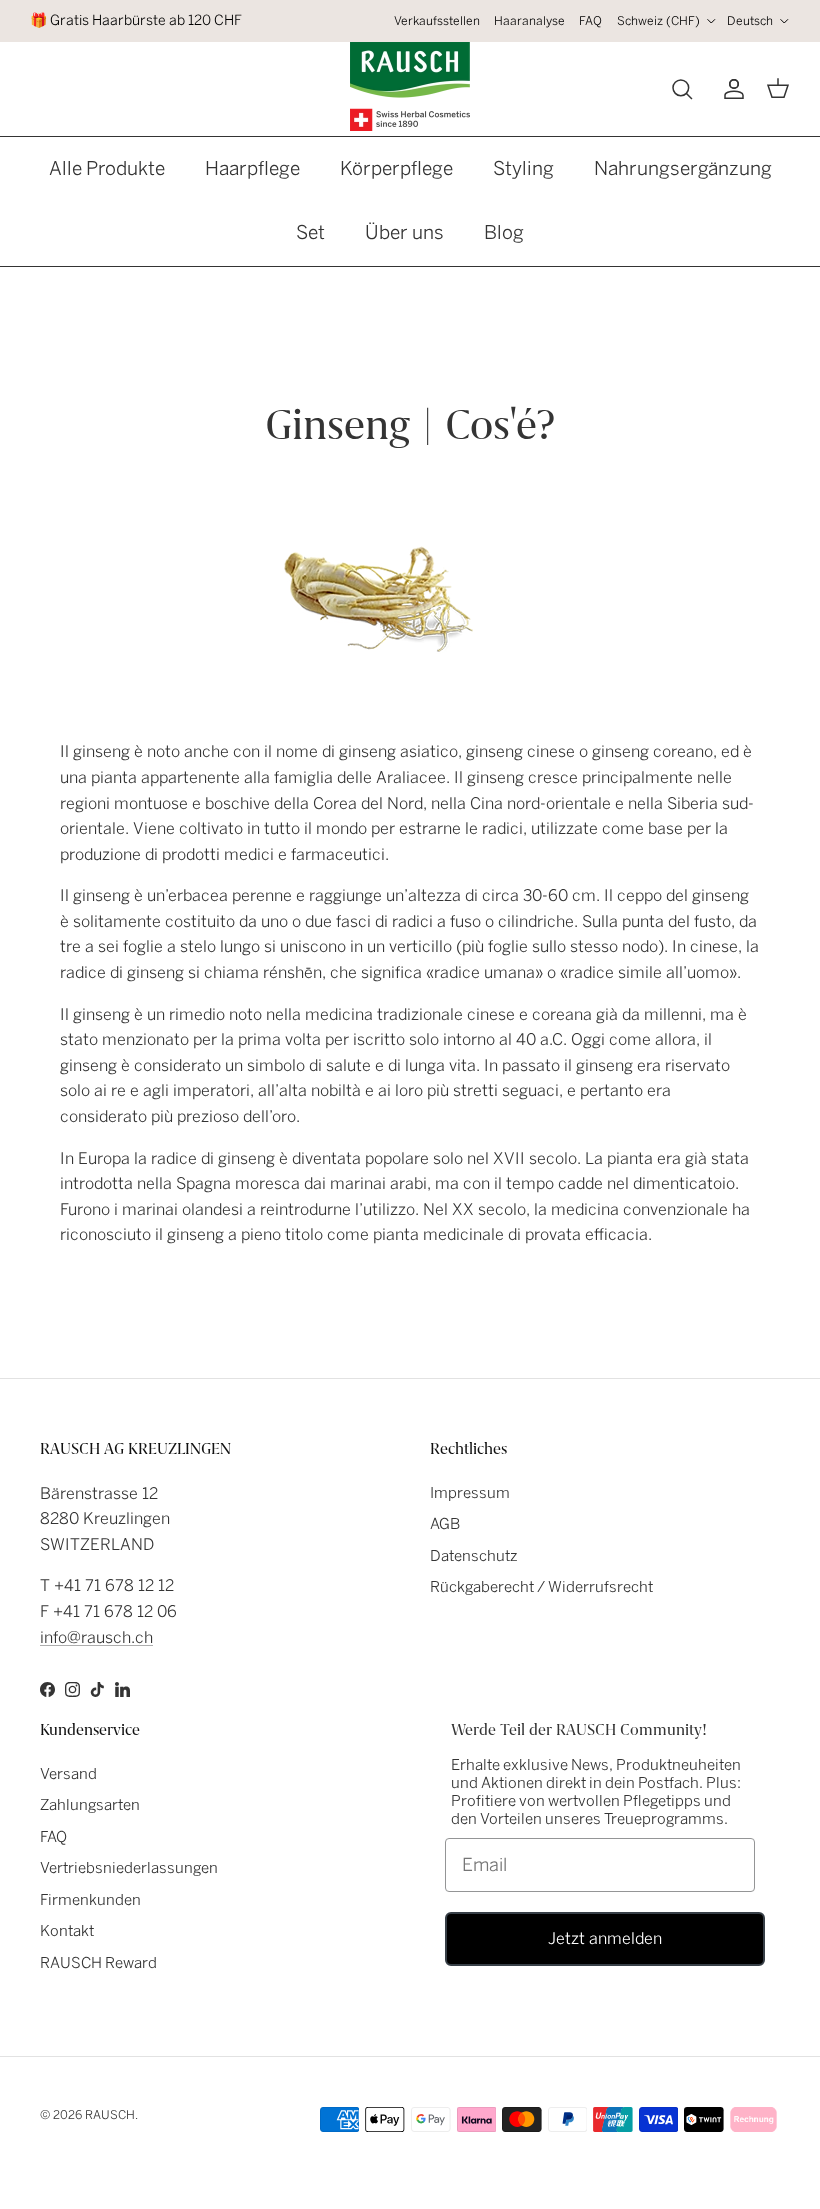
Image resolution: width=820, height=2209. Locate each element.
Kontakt (67, 1931)
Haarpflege (252, 168)
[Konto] (730, 89)
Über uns (404, 232)
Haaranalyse (529, 21)
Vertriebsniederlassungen (129, 1868)
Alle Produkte (107, 168)
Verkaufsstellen (437, 21)
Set (310, 232)
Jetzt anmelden (605, 1938)
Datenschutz (474, 1556)
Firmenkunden (90, 1900)
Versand (68, 1774)
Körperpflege (396, 168)
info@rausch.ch (96, 1637)
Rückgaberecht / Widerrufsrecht (541, 1587)
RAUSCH (110, 2115)
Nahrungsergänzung (683, 168)
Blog (504, 232)
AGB (445, 1524)
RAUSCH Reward (98, 1963)
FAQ (590, 21)
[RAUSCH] (410, 86)
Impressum (470, 1493)
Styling (523, 168)
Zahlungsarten (90, 1805)
